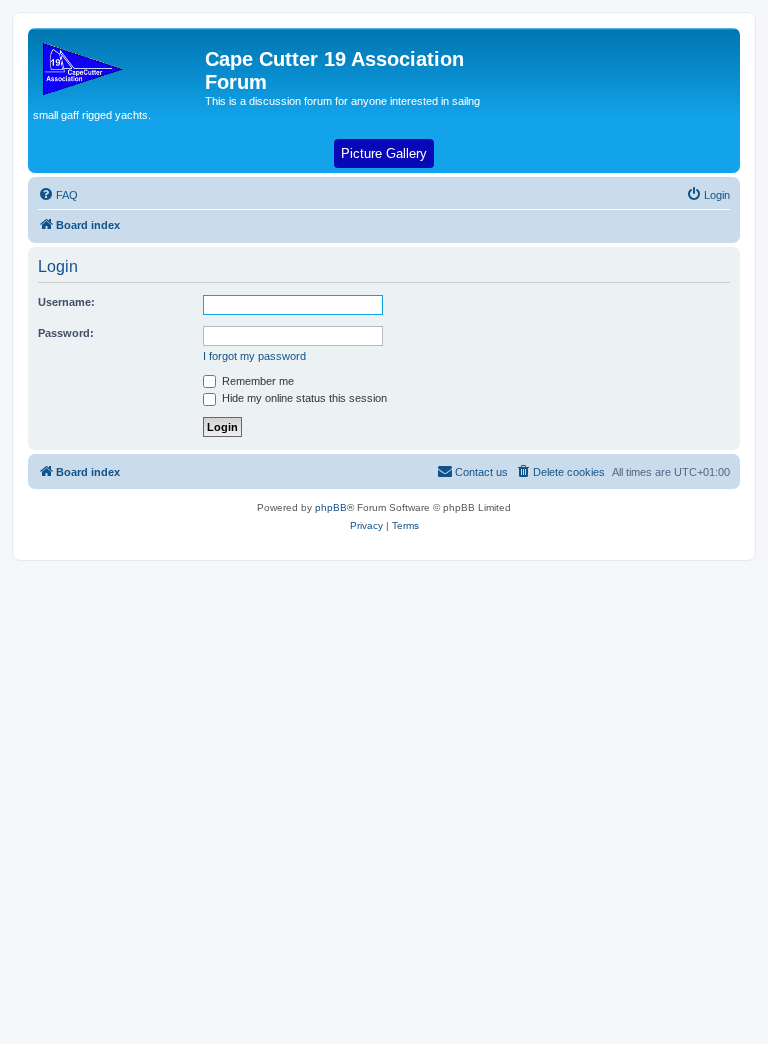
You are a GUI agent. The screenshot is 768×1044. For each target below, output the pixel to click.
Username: (66, 302)
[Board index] (119, 65)
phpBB (331, 507)
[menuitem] (58, 195)
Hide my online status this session (303, 398)
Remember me (256, 381)
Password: (66, 333)
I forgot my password (254, 356)
